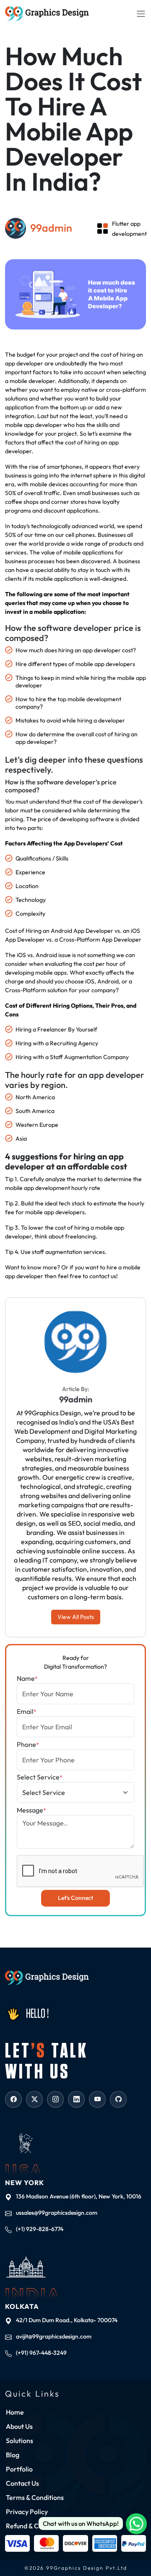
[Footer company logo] (47, 1978)
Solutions (20, 2441)
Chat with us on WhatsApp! (81, 2524)
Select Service (40, 1777)
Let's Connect (75, 1898)
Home (15, 2412)
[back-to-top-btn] (138, 2551)
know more (42, 1267)
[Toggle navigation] (141, 13)
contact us (103, 1276)
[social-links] (13, 2099)
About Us (19, 2426)
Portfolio (19, 2469)
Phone (28, 1744)
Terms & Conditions (35, 2497)
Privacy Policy (27, 2512)
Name (27, 1678)
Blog (13, 2455)
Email (27, 1711)
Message (31, 1810)
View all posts (76, 1617)
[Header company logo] (47, 14)
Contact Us (22, 2483)
